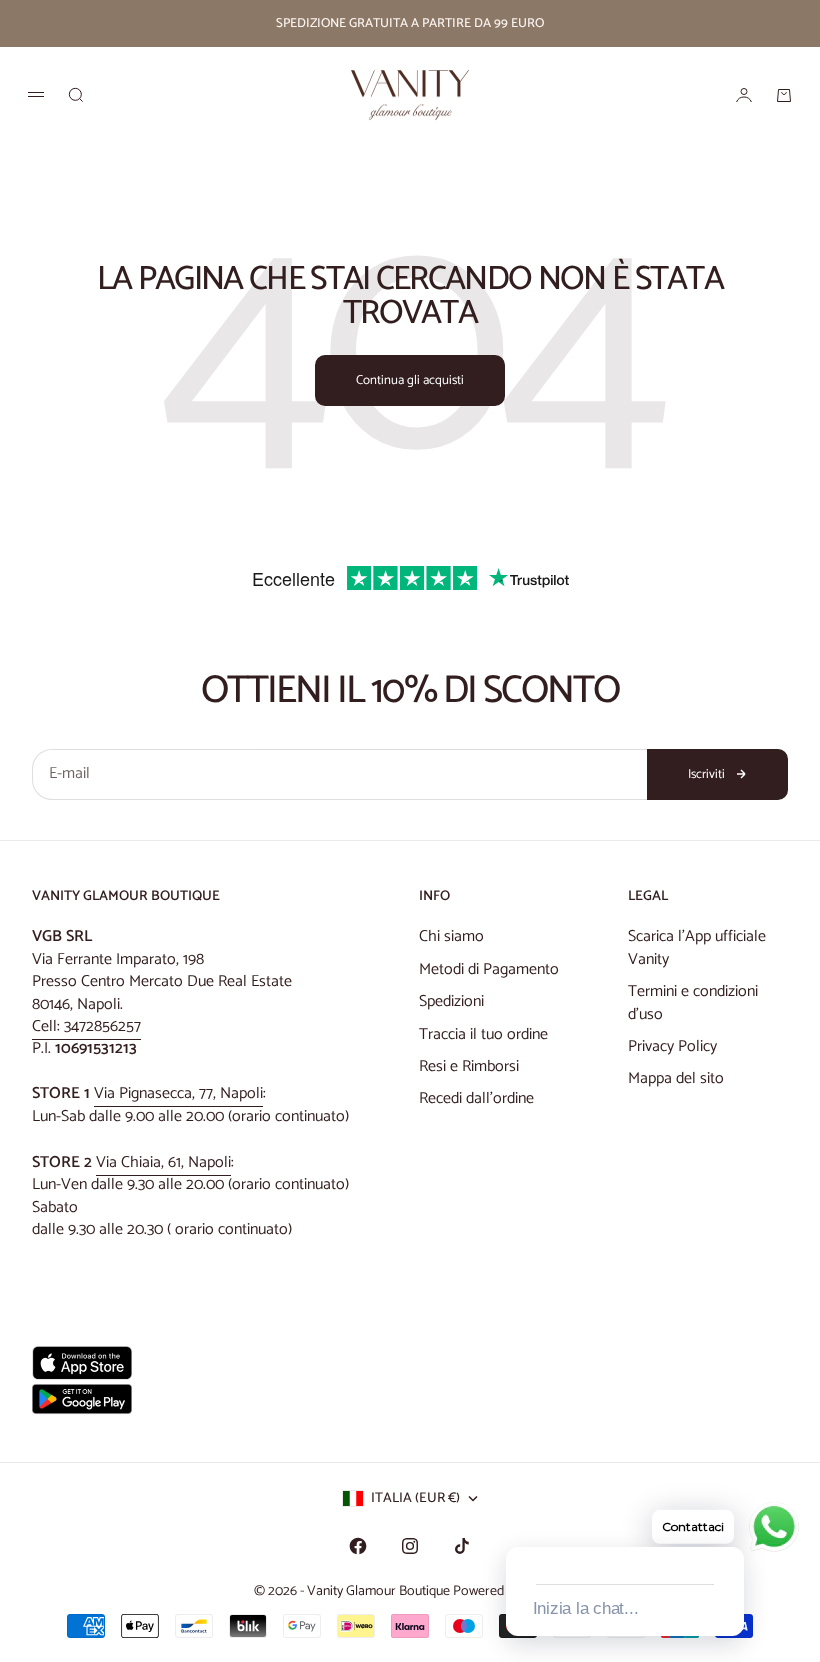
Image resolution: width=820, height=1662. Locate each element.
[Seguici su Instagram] (410, 1546)
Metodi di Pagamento (489, 969)
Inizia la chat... (586, 1608)
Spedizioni (451, 1001)
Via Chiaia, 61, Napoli (163, 1162)
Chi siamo (451, 936)
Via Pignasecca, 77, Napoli (178, 1093)
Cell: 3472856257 (86, 1026)
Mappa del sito (676, 1078)
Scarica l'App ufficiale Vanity (697, 947)
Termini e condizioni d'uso (693, 1002)
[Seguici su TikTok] (462, 1546)
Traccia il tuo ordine (483, 1034)
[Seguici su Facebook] (358, 1546)
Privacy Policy (672, 1046)
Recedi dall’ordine (476, 1098)
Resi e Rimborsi (469, 1066)
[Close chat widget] (727, 1524)
